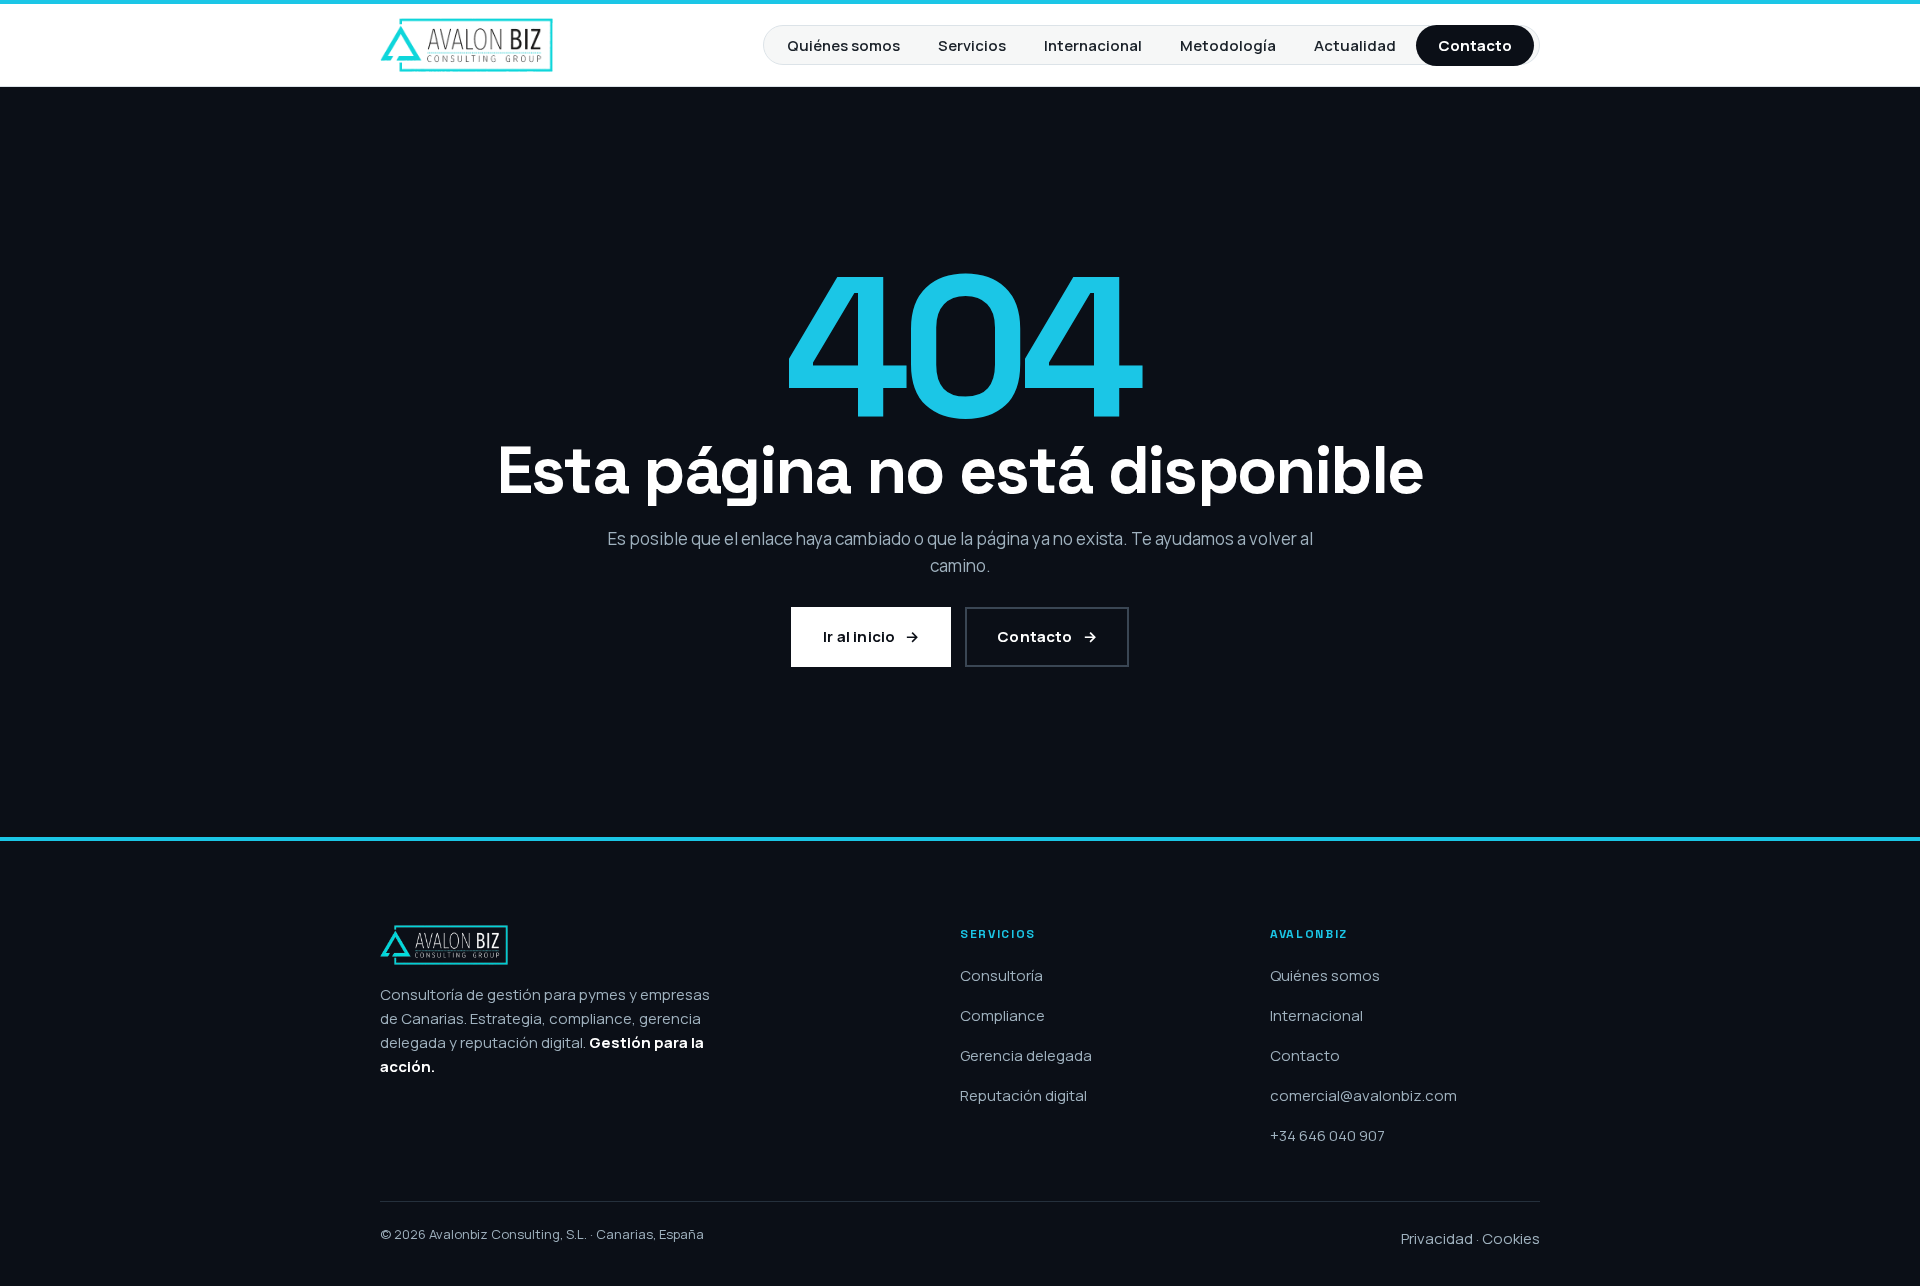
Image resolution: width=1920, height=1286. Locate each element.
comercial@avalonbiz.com (1363, 1095)
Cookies (1511, 1238)
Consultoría (1001, 975)
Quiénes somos (843, 45)
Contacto (1475, 45)
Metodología (1228, 45)
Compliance (1002, 1015)
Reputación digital (1023, 1095)
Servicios (972, 45)
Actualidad (1355, 45)
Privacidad (1437, 1238)
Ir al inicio (859, 636)
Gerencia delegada (1026, 1055)
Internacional (1093, 45)
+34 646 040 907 (1327, 1135)
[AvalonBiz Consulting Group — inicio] (466, 45)
